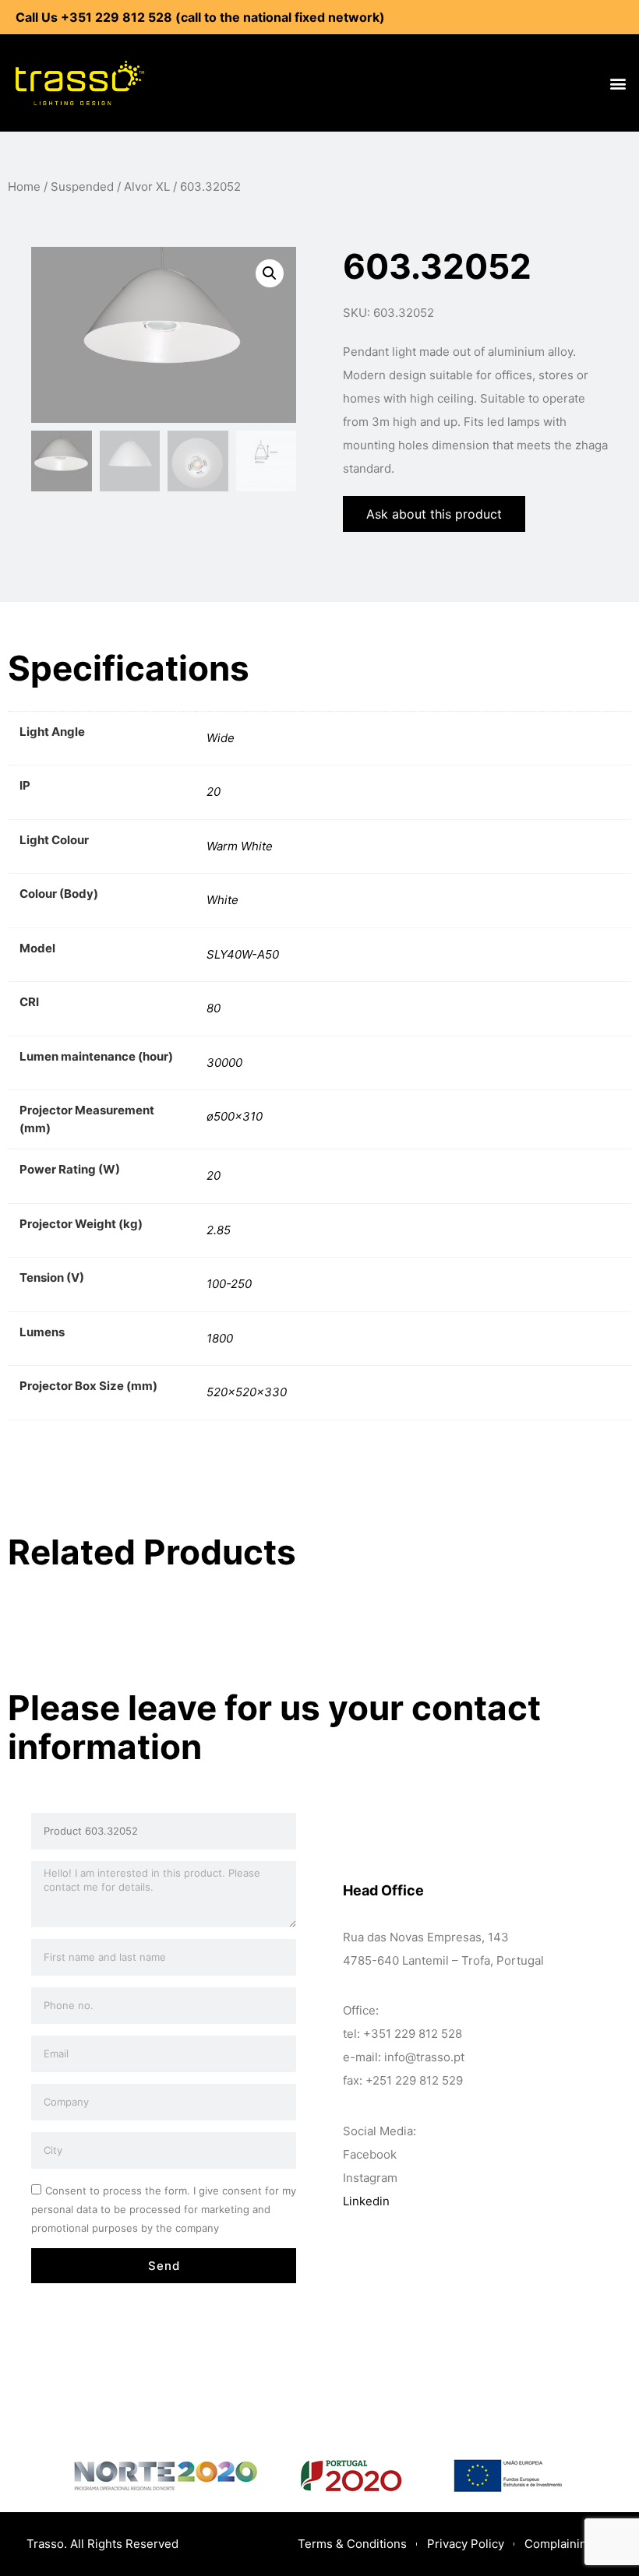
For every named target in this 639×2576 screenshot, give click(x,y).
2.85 (219, 1230)
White (222, 900)
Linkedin (366, 2201)
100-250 (229, 1284)
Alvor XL (147, 187)
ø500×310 (235, 1116)
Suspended (82, 187)
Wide (221, 738)
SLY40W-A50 (243, 954)
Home (24, 187)
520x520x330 (247, 1392)
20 (214, 792)
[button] (618, 83)
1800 (220, 1338)
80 (214, 1008)
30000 (224, 1063)
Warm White (240, 846)
